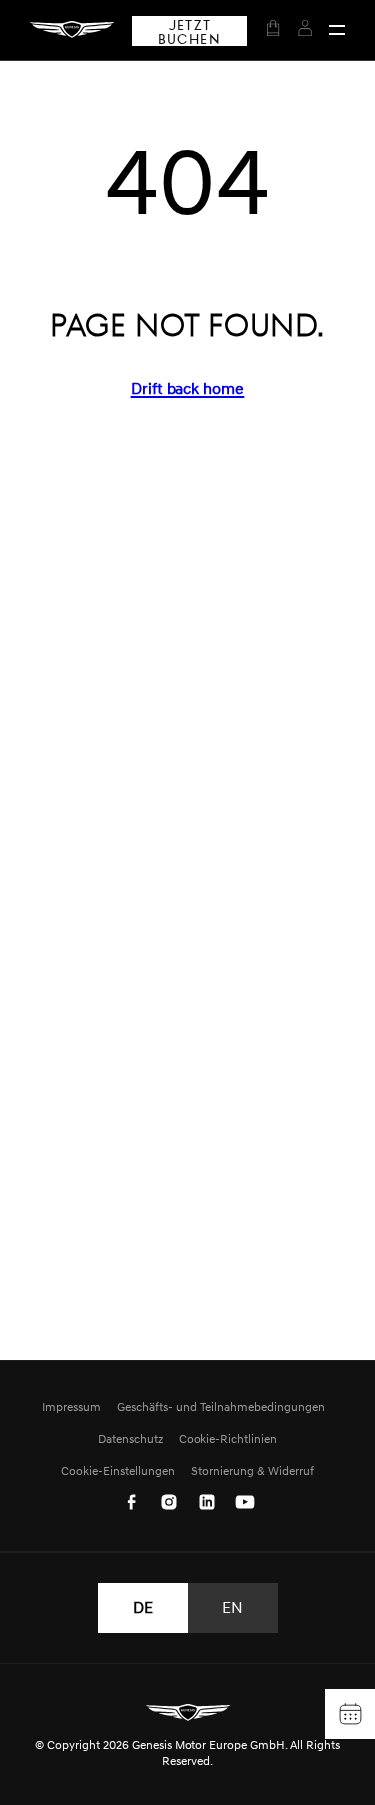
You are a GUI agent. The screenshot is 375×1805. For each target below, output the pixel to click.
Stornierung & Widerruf (252, 1470)
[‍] (337, 30)
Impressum (71, 1406)
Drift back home (188, 388)
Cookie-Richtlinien (228, 1438)
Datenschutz (130, 1438)
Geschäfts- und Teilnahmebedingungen (220, 1406)
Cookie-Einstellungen (118, 1470)
